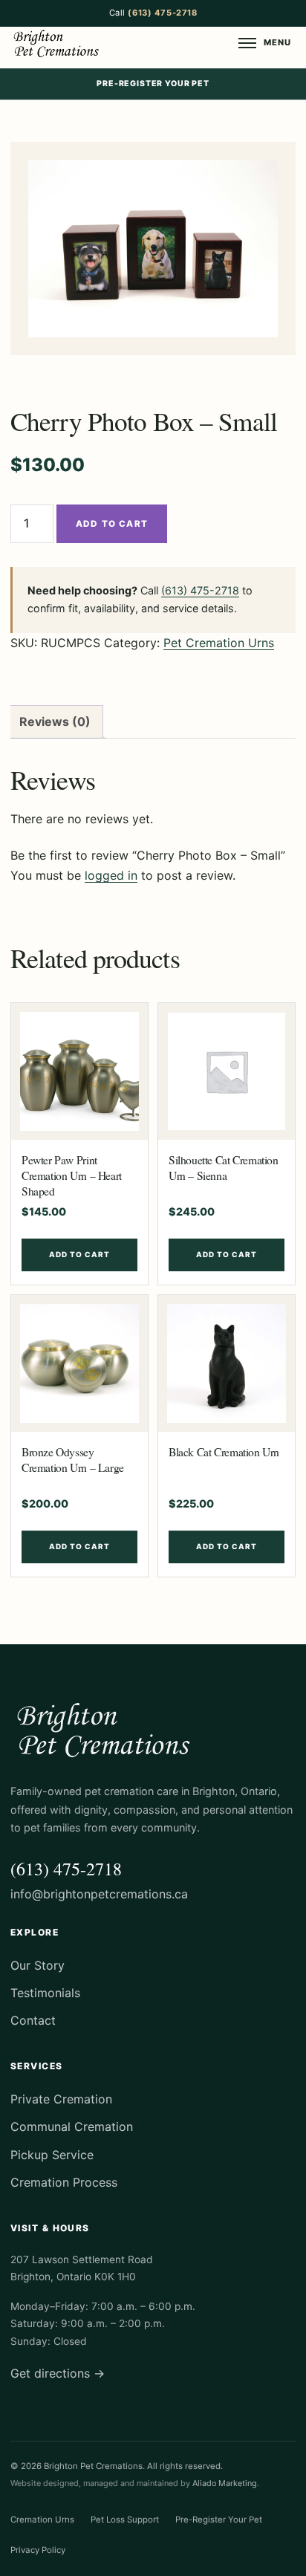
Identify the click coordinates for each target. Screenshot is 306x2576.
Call (153, 13)
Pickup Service (67, 386)
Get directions (58, 2373)
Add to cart (112, 524)
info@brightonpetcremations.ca (99, 1894)
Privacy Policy (38, 2550)
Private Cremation (75, 415)
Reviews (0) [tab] (55, 721)
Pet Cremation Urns (219, 643)
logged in (111, 875)
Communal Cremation (83, 444)
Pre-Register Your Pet (153, 84)
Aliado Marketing (225, 2483)
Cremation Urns (42, 2520)
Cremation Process (77, 357)
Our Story (54, 215)
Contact (33, 2020)
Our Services (62, 328)
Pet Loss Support (125, 2520)
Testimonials (61, 244)
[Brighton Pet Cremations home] (58, 43)
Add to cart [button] (79, 1254)
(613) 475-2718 (200, 590)
